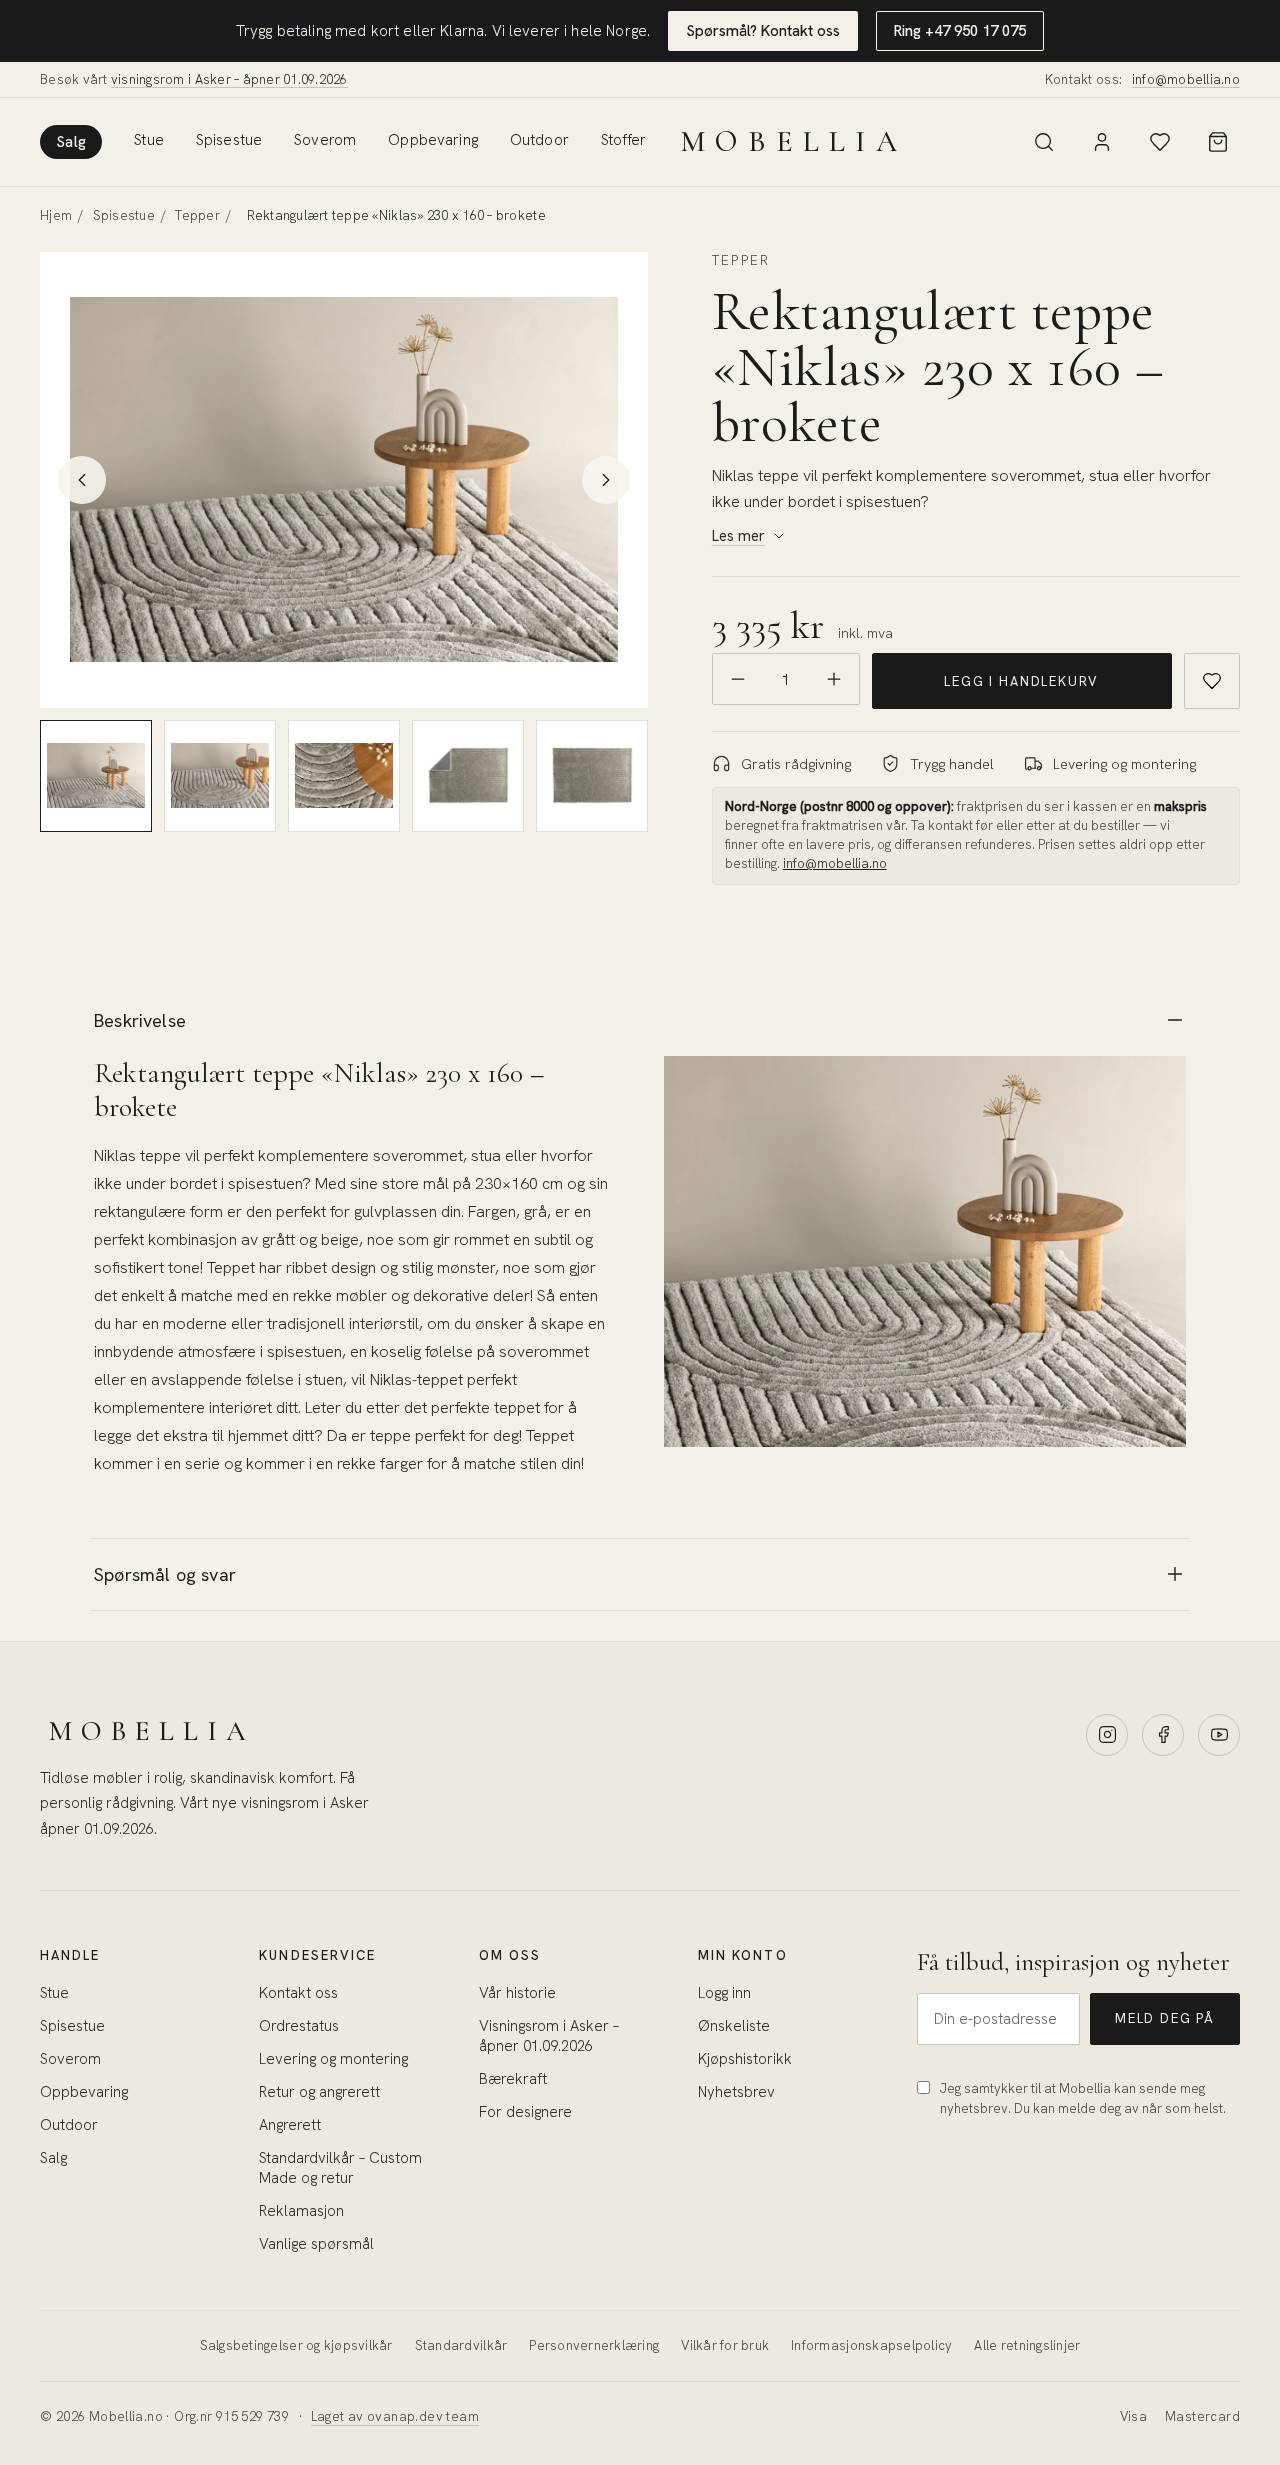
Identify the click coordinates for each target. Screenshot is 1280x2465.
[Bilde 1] (96, 776)
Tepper (197, 215)
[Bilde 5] (592, 776)
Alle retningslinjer (1027, 2345)
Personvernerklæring (594, 2345)
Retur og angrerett (319, 2092)
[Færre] (738, 679)
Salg (71, 142)
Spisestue (229, 140)
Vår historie (517, 1993)
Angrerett (290, 2125)
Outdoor (539, 140)
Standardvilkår (461, 2345)
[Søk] (1044, 142)
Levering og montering (333, 2059)
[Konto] (1102, 142)
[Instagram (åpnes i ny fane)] (1107, 1735)
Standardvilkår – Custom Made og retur (340, 2168)
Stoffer (623, 140)
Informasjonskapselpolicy (871, 2345)
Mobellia (793, 142)
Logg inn (724, 1993)
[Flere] (834, 679)
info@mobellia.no (1186, 79)
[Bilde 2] (220, 776)
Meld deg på (1165, 2018)
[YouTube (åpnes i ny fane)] (1219, 1735)
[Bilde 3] (344, 776)
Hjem (56, 215)
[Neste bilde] (606, 480)
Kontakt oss (298, 1993)
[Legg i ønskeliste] (1212, 681)
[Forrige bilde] (82, 480)
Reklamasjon (301, 2211)
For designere (525, 2112)
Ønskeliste (734, 2026)
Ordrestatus (299, 2026)
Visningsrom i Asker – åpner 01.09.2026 (549, 2036)
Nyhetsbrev (736, 2092)
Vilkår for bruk (725, 2345)
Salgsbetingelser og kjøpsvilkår (296, 2345)
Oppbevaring (433, 140)
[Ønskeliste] (1160, 142)
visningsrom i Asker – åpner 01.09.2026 (229, 79)
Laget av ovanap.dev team (395, 2416)
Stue (149, 140)
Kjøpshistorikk (745, 2059)
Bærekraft (513, 2079)
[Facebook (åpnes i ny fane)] (1163, 1735)
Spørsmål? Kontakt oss (763, 31)
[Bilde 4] (468, 776)
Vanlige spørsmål (316, 2244)
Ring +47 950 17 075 (960, 31)
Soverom (325, 140)
